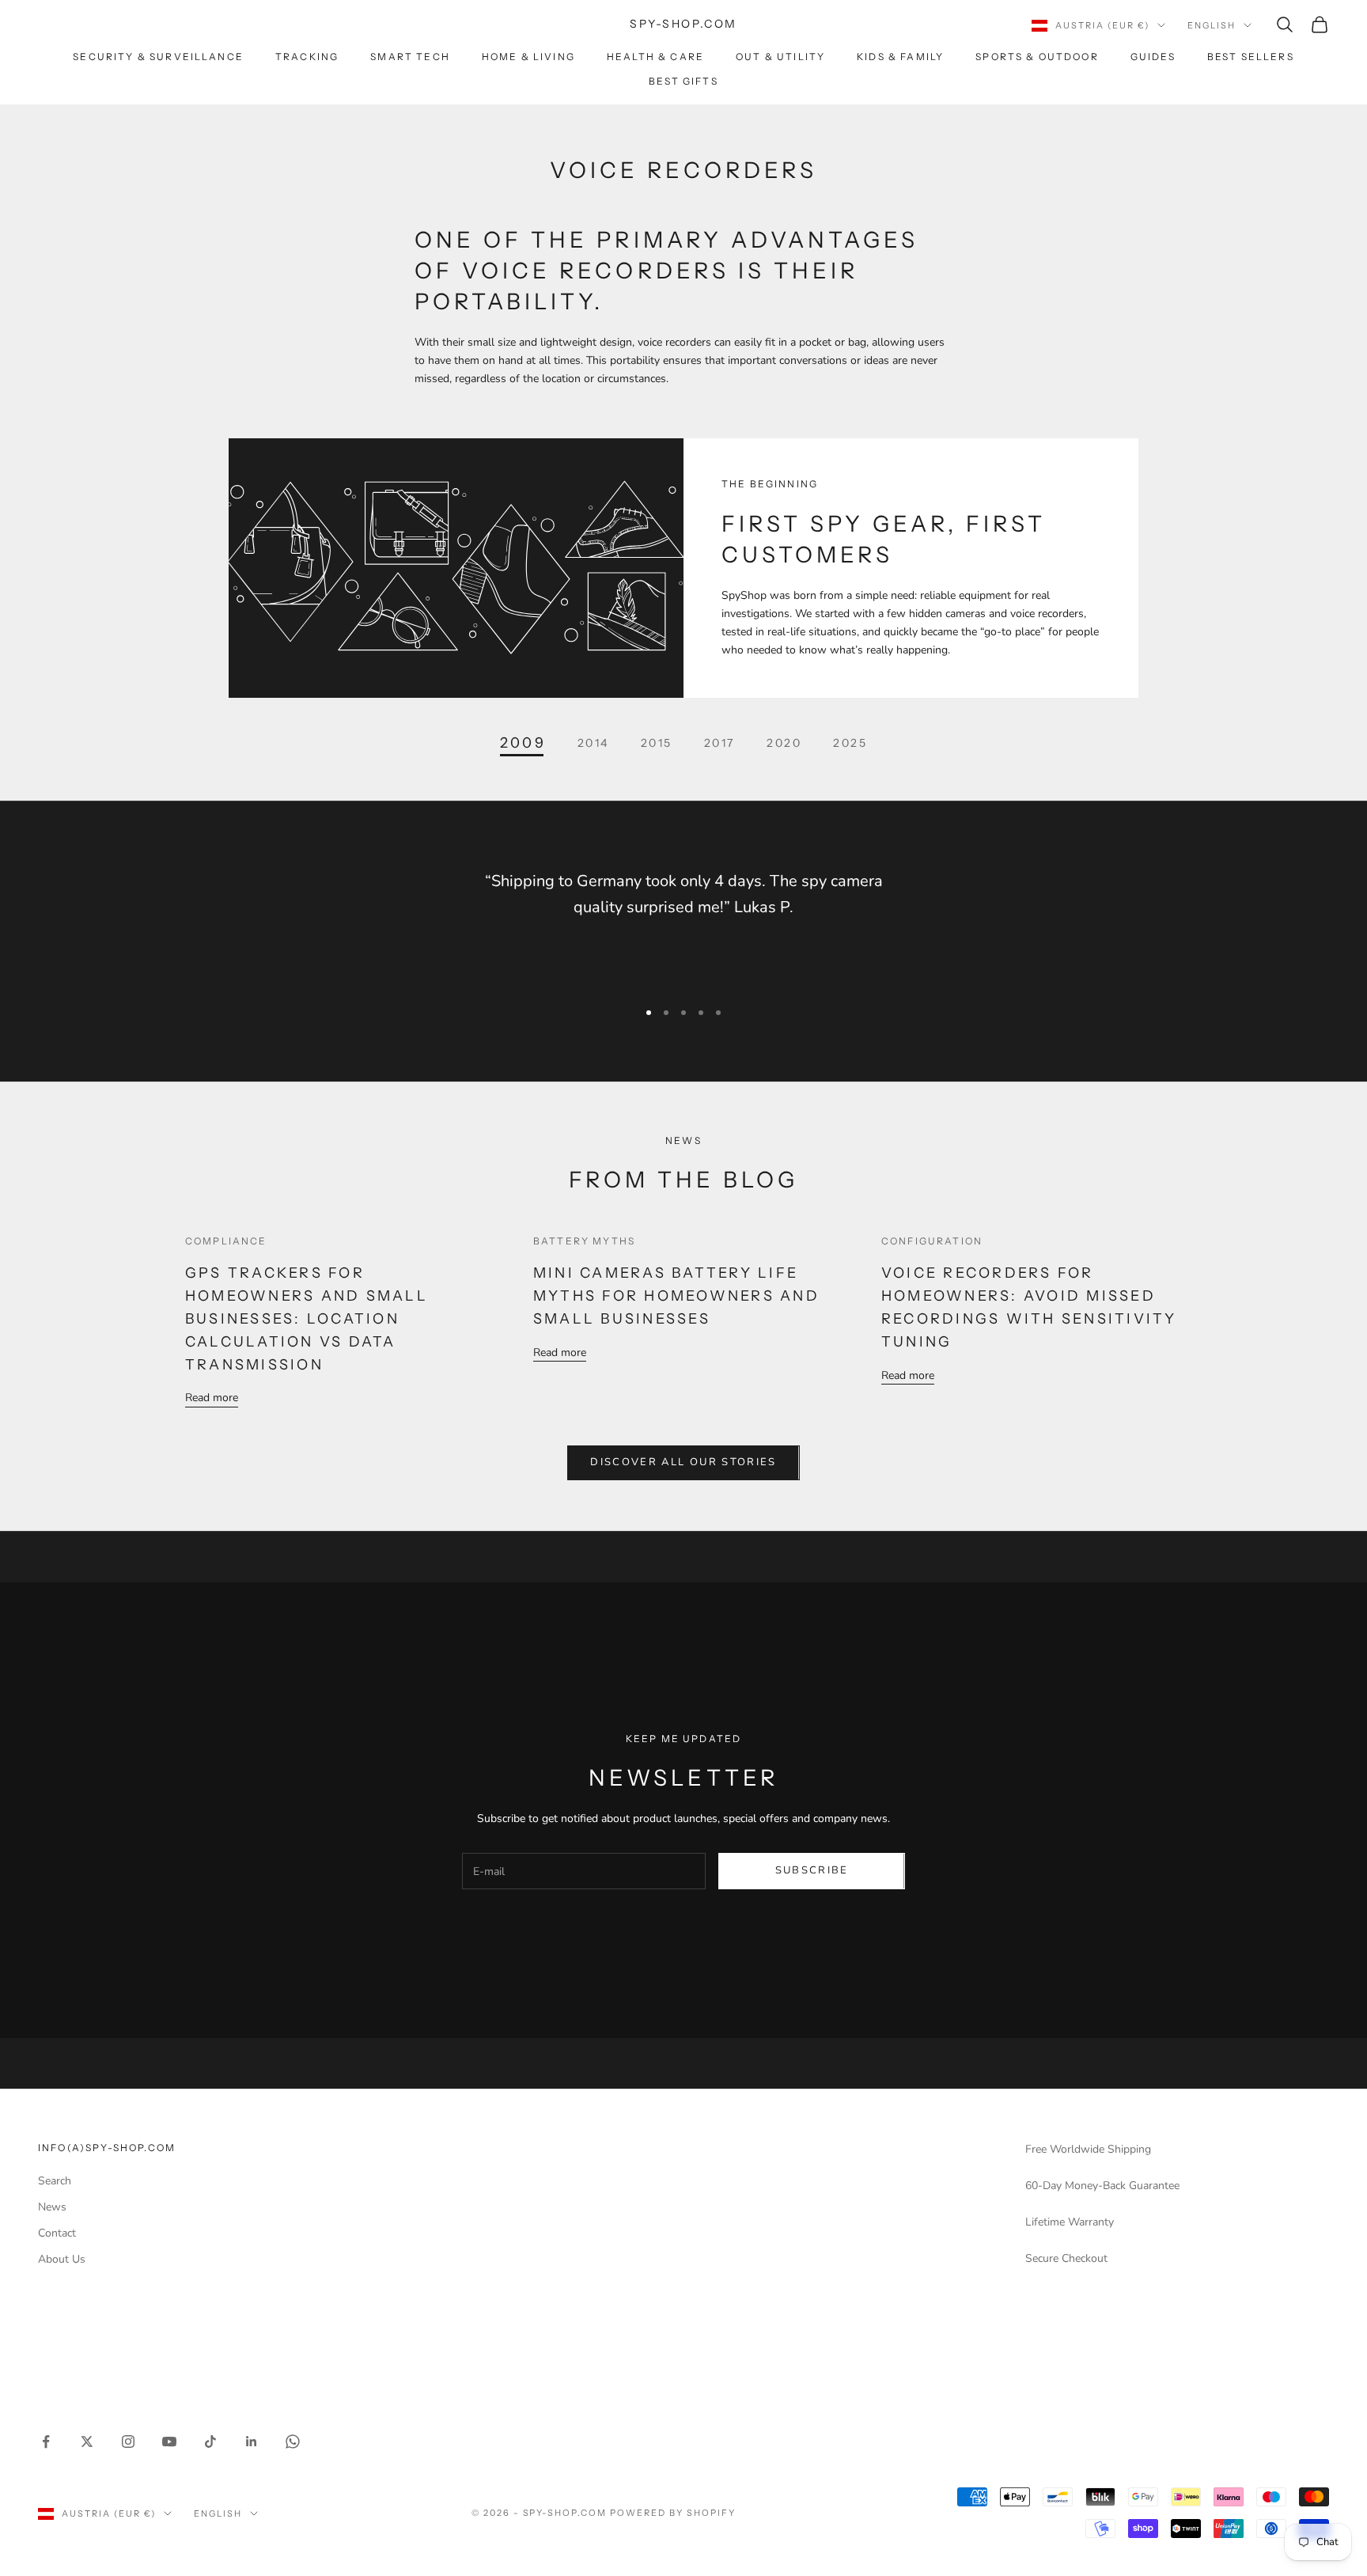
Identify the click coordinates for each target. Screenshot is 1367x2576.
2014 (593, 743)
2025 (850, 743)
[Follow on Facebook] (46, 2442)
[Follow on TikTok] (210, 2442)
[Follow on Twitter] (87, 2442)
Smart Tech (410, 57)
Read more (212, 1398)
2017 (719, 743)
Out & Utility (780, 57)
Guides (1153, 57)
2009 (523, 743)
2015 (657, 743)
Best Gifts (683, 81)
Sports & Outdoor (1037, 57)
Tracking (307, 57)
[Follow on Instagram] (128, 2442)
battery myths (584, 1241)
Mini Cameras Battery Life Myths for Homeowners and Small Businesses (676, 1296)
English (1212, 25)
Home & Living (528, 57)
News (52, 2207)
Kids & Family (900, 57)
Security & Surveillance (158, 57)
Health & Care (655, 57)
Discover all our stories (683, 1462)
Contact (57, 2233)
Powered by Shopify (673, 2513)
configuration (932, 1241)
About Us (62, 2259)
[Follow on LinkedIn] (252, 2442)
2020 (784, 743)
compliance (226, 1241)
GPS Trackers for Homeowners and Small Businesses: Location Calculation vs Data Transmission (307, 1318)
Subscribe (812, 1870)
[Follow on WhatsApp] (293, 2442)
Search (55, 2181)
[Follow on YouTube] (169, 2442)
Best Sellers (1251, 57)
